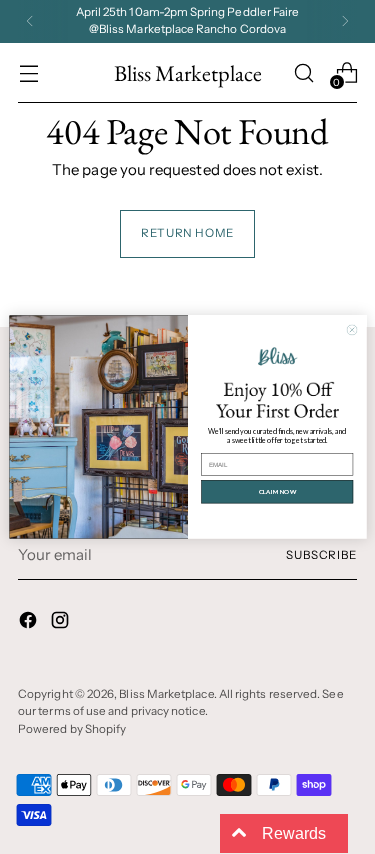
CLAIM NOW (276, 492)
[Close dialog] (351, 329)
